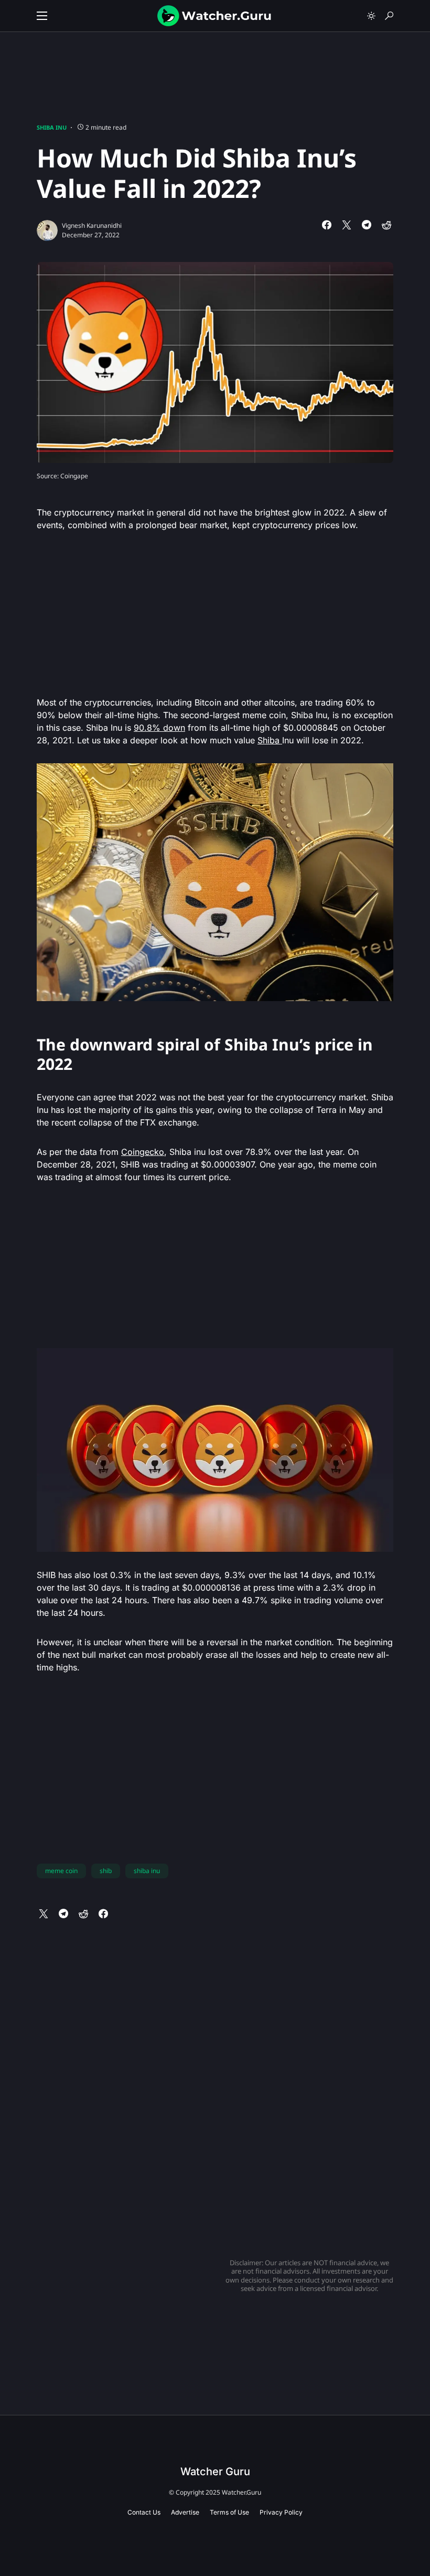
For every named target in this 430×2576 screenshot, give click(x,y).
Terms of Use (229, 2512)
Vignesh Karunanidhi (92, 225)
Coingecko (143, 1152)
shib (106, 1871)
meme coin (61, 1871)
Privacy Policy (281, 2512)
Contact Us (144, 2512)
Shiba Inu (52, 127)
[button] (42, 16)
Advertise (185, 2512)
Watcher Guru (215, 2472)
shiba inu (147, 1871)
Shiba (270, 740)
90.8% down (159, 728)
